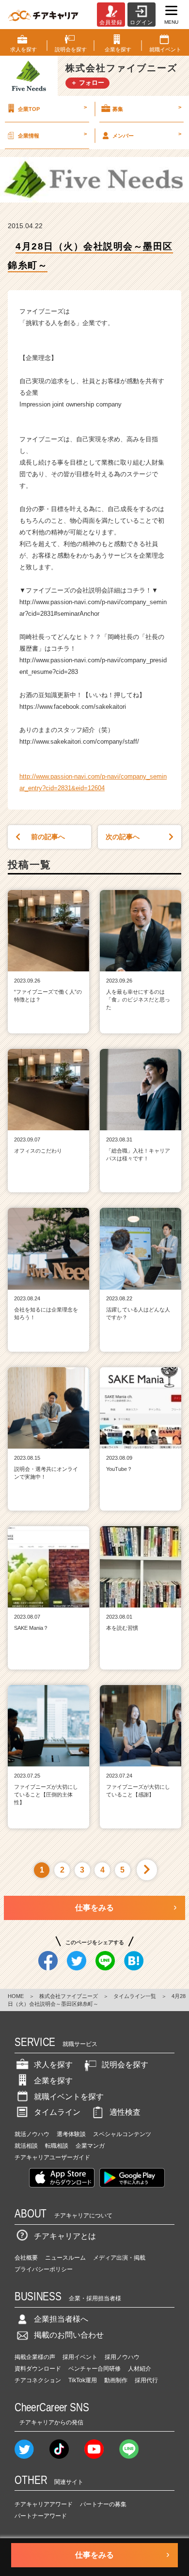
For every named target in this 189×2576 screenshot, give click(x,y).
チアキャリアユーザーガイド (52, 2157)
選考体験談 (71, 2134)
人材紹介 (140, 2369)
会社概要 (26, 2258)
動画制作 (116, 2380)
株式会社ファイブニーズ (69, 1996)
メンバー (147, 135)
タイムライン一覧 (135, 1996)
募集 (147, 108)
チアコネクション (38, 2380)
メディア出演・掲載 (119, 2258)
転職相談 (57, 2146)
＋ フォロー (87, 83)
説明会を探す (125, 2065)
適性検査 (125, 2112)
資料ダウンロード (38, 2369)
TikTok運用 (83, 2380)
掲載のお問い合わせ (69, 2335)
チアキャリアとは (65, 2236)
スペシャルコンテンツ (122, 2134)
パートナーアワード (41, 2516)
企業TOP (52, 108)
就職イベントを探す (69, 2097)
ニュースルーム (65, 2258)
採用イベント (80, 2357)
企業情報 (52, 135)
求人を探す (53, 2065)
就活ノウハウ (32, 2134)
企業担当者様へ (61, 2319)
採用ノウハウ (122, 2357)
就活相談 (26, 2146)
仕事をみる (94, 1908)
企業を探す (53, 2081)
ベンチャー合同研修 (94, 2369)
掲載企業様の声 (35, 2357)
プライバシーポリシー (44, 2269)
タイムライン (57, 2112)
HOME (16, 1996)
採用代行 (146, 2380)
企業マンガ (90, 2146)
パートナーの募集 (103, 2504)
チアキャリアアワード (44, 2504)
